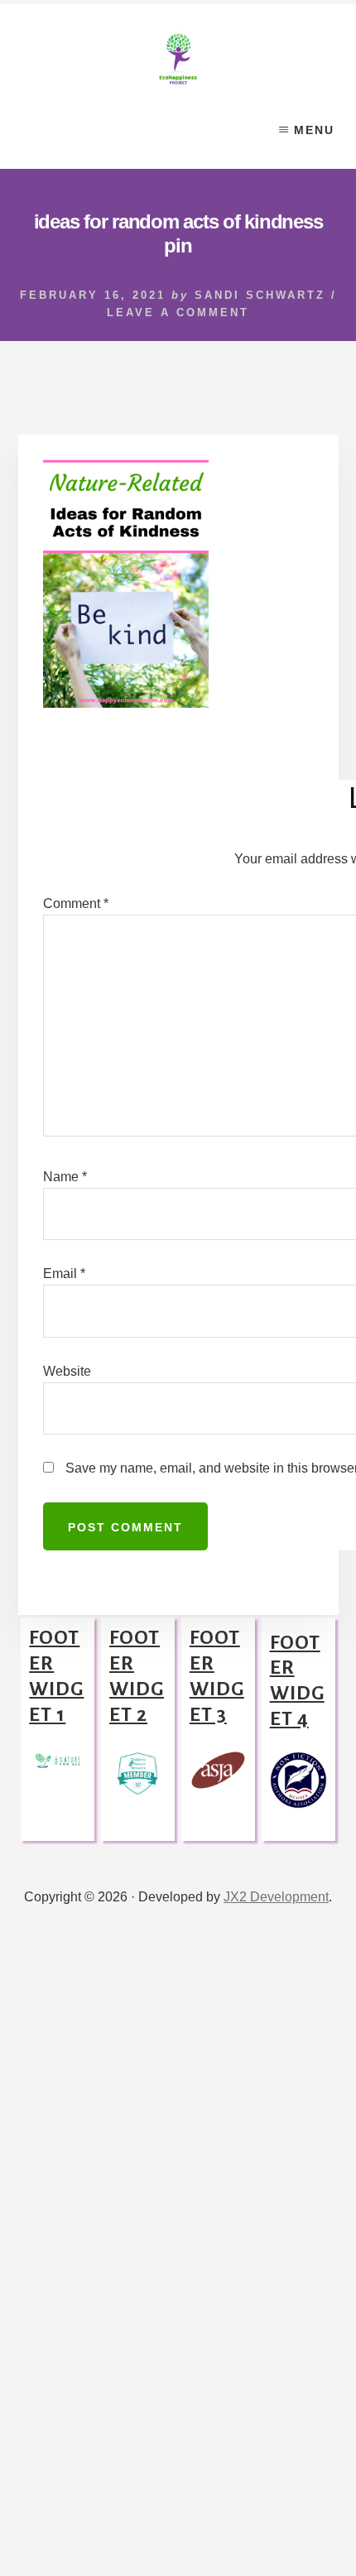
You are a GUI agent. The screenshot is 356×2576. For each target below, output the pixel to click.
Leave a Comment (178, 312)
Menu (314, 130)
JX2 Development (276, 1895)
